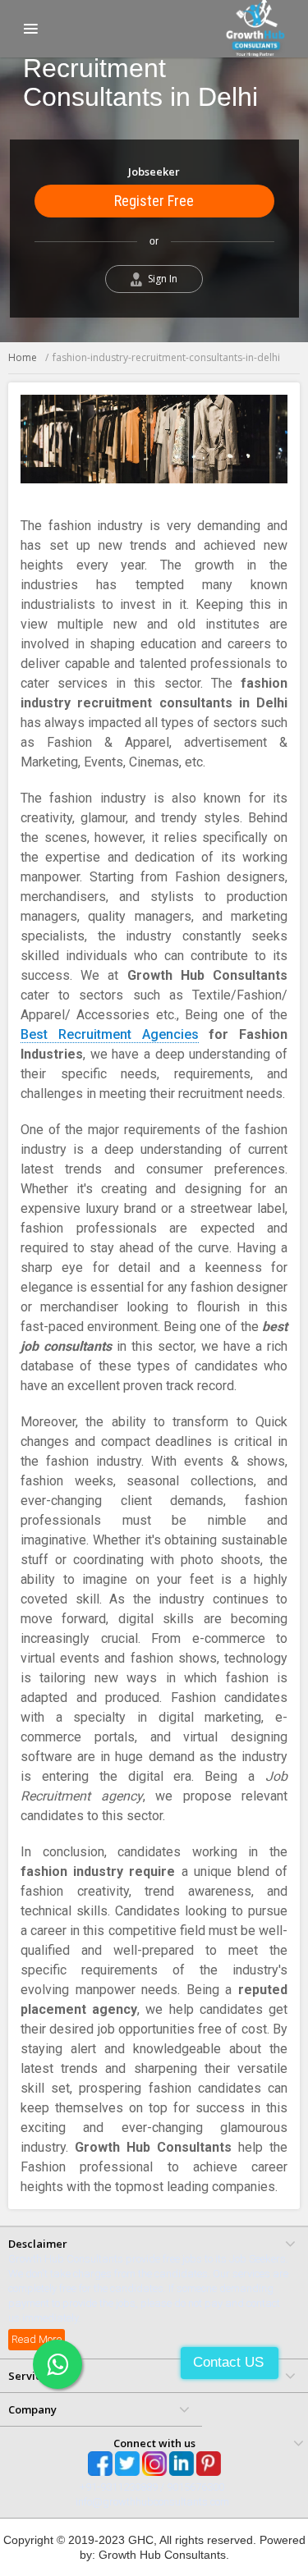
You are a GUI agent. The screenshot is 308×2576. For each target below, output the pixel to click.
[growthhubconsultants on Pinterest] (182, 2464)
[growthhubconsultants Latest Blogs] (209, 2464)
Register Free (154, 201)
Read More (37, 2339)
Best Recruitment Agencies (110, 1034)
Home (23, 357)
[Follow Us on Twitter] (127, 2464)
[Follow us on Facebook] (100, 2464)
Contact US (228, 2362)
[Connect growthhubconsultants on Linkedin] (154, 2464)
